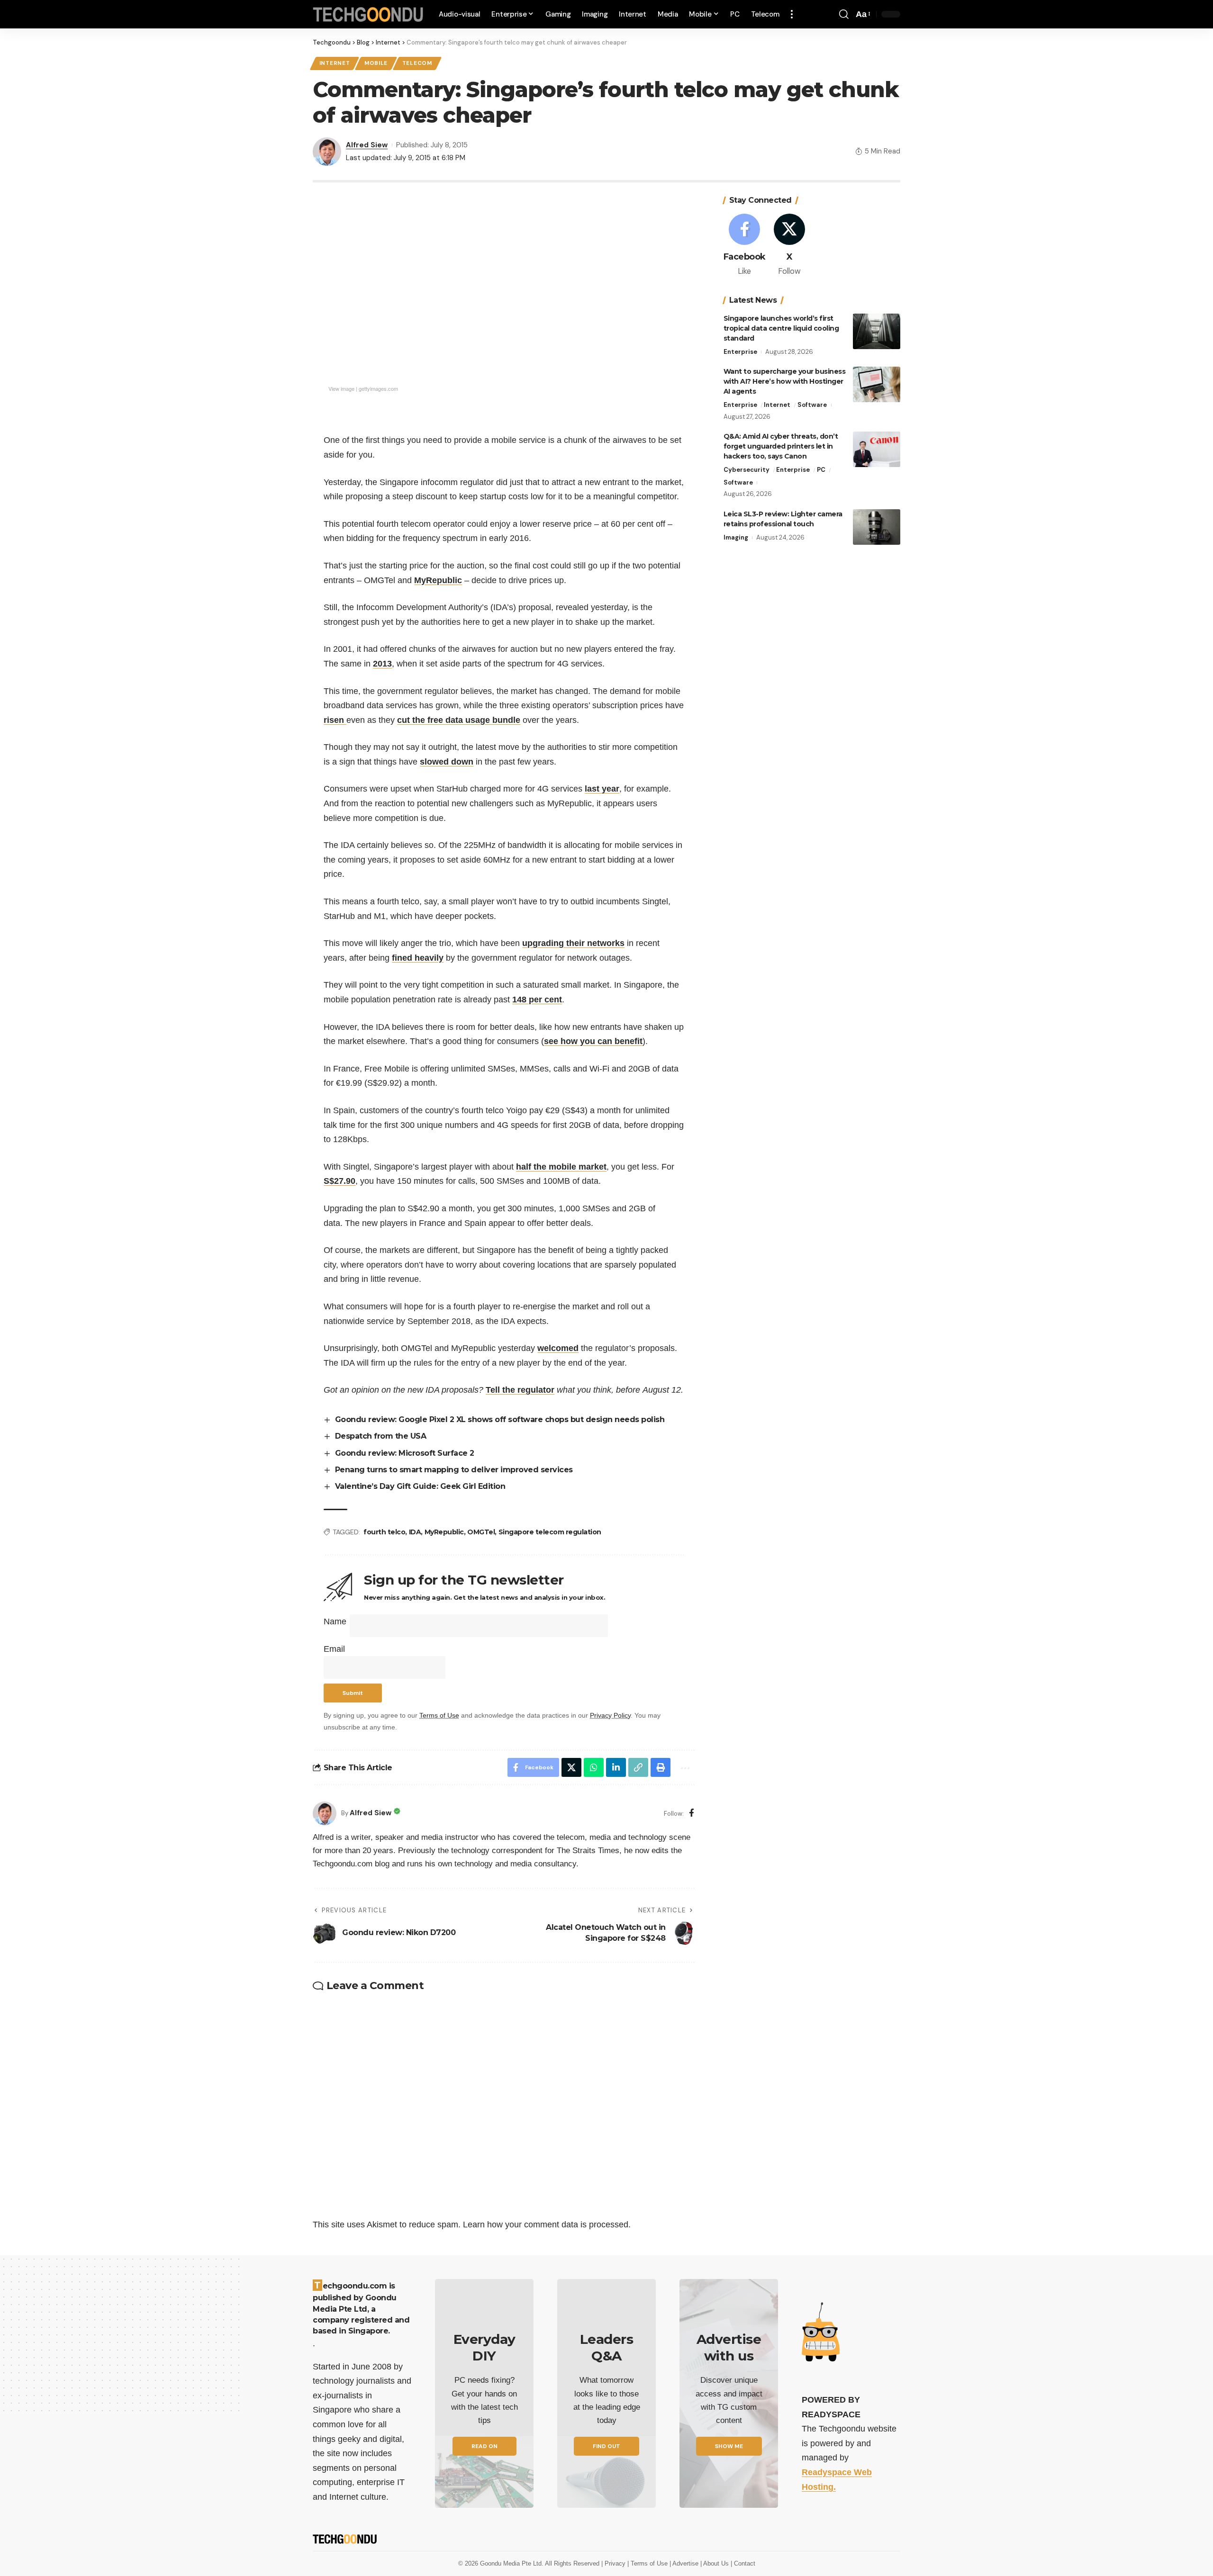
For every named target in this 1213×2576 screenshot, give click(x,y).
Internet (335, 63)
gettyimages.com (378, 388)
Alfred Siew (367, 145)
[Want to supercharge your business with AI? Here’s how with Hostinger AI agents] (877, 384)
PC (821, 470)
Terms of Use (439, 1715)
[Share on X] (571, 1767)
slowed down (447, 762)
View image (341, 388)
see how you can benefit (593, 1041)
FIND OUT (606, 2446)
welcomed (558, 1348)
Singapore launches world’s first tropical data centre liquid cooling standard (781, 328)
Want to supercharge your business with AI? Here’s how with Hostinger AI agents (785, 381)
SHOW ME (729, 2446)
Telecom (417, 63)
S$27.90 (339, 1181)
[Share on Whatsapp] (594, 1767)
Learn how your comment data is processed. (547, 2225)
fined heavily (418, 958)
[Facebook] (692, 1814)
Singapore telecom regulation (550, 1532)
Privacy (616, 2563)
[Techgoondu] (368, 14)
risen (335, 720)
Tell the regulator (520, 1390)
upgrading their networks (573, 943)
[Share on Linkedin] (616, 1767)
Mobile (376, 63)
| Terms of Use (648, 2563)
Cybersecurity (747, 470)
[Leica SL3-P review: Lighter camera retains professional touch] (877, 527)
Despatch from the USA (381, 1436)
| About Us (715, 2563)
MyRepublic (438, 580)
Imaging (736, 537)
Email (334, 1649)
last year (602, 789)
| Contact (743, 2563)
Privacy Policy (610, 1715)
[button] (792, 14)
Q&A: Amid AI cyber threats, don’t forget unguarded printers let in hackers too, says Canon (781, 446)
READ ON (484, 2446)
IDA (415, 1532)
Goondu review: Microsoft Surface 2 (405, 1453)
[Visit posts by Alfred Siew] (325, 1813)
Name (335, 1621)
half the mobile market (561, 1167)
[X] (789, 246)
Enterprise (740, 352)
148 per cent (537, 1000)
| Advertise (685, 2563)
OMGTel (481, 1532)
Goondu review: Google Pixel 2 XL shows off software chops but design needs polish (500, 1419)
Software (812, 405)
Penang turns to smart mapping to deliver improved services (454, 1470)
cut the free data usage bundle (459, 720)
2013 (382, 664)
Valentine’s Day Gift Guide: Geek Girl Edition (420, 1486)
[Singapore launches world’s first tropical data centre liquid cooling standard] (877, 331)
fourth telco (384, 1532)
